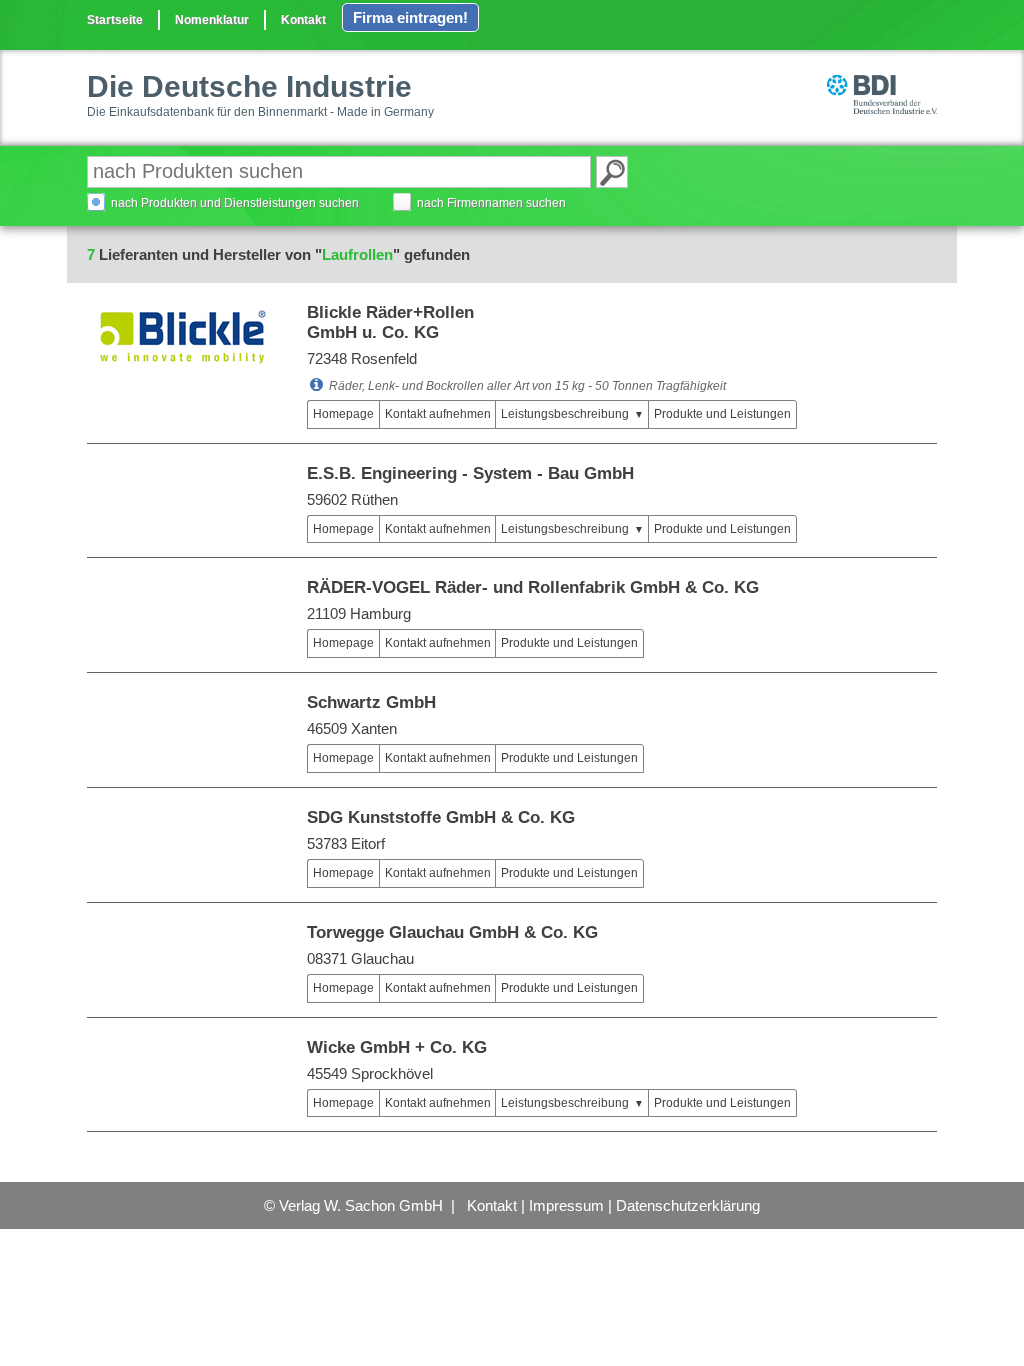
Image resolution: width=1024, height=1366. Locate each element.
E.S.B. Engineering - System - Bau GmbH (470, 473)
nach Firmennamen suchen (491, 203)
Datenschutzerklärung (688, 1205)
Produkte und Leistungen (722, 414)
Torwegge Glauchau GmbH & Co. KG (452, 932)
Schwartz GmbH (371, 702)
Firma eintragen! (410, 17)
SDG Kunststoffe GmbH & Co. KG (441, 817)
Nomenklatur (212, 20)
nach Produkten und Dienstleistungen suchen (235, 203)
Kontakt (303, 20)
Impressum (566, 1205)
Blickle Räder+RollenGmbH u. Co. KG (390, 322)
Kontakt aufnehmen (438, 414)
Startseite (115, 20)
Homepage (343, 414)
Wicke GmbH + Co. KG (397, 1047)
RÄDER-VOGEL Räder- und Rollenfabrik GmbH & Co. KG (533, 587)
